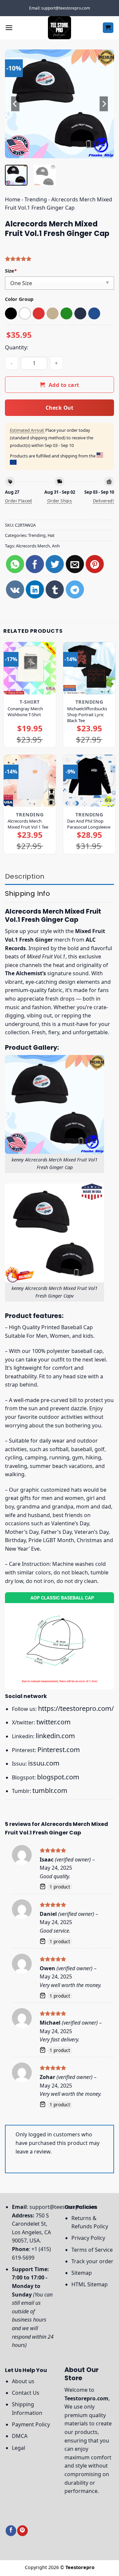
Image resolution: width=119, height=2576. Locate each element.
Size (11, 271)
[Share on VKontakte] (15, 589)
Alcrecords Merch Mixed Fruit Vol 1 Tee (28, 824)
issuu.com (44, 1763)
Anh (56, 546)
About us (23, 2381)
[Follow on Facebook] (11, 2531)
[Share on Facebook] (35, 564)
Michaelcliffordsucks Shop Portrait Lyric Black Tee (87, 715)
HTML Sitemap (90, 2284)
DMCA (20, 2436)
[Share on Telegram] (75, 589)
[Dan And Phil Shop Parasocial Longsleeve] (89, 781)
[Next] (103, 104)
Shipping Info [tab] (27, 893)
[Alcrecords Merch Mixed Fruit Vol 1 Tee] (30, 781)
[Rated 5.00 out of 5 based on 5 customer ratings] (59, 259)
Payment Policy (31, 2424)
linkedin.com (55, 1736)
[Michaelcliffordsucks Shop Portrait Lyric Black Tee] (89, 668)
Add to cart (64, 385)
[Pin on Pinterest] (95, 564)
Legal (19, 2448)
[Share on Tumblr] (55, 589)
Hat (51, 535)
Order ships (59, 501)
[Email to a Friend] (75, 564)
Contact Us (26, 2393)
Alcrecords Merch (33, 546)
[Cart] (108, 28)
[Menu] (9, 28)
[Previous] (16, 104)
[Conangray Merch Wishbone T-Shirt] (30, 668)
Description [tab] (25, 876)
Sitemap (82, 2273)
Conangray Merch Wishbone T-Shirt (25, 712)
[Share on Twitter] (55, 564)
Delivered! (103, 501)
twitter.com (54, 1722)
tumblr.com (50, 1790)
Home (13, 199)
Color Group (19, 299)
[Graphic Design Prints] (59, 28)
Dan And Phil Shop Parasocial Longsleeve (89, 824)
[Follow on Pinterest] (22, 2531)
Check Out (59, 408)
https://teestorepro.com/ (76, 1708)
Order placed (19, 501)
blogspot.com (58, 1777)
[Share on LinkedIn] (35, 589)
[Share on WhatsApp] (15, 564)
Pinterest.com (59, 1750)
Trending (36, 199)
